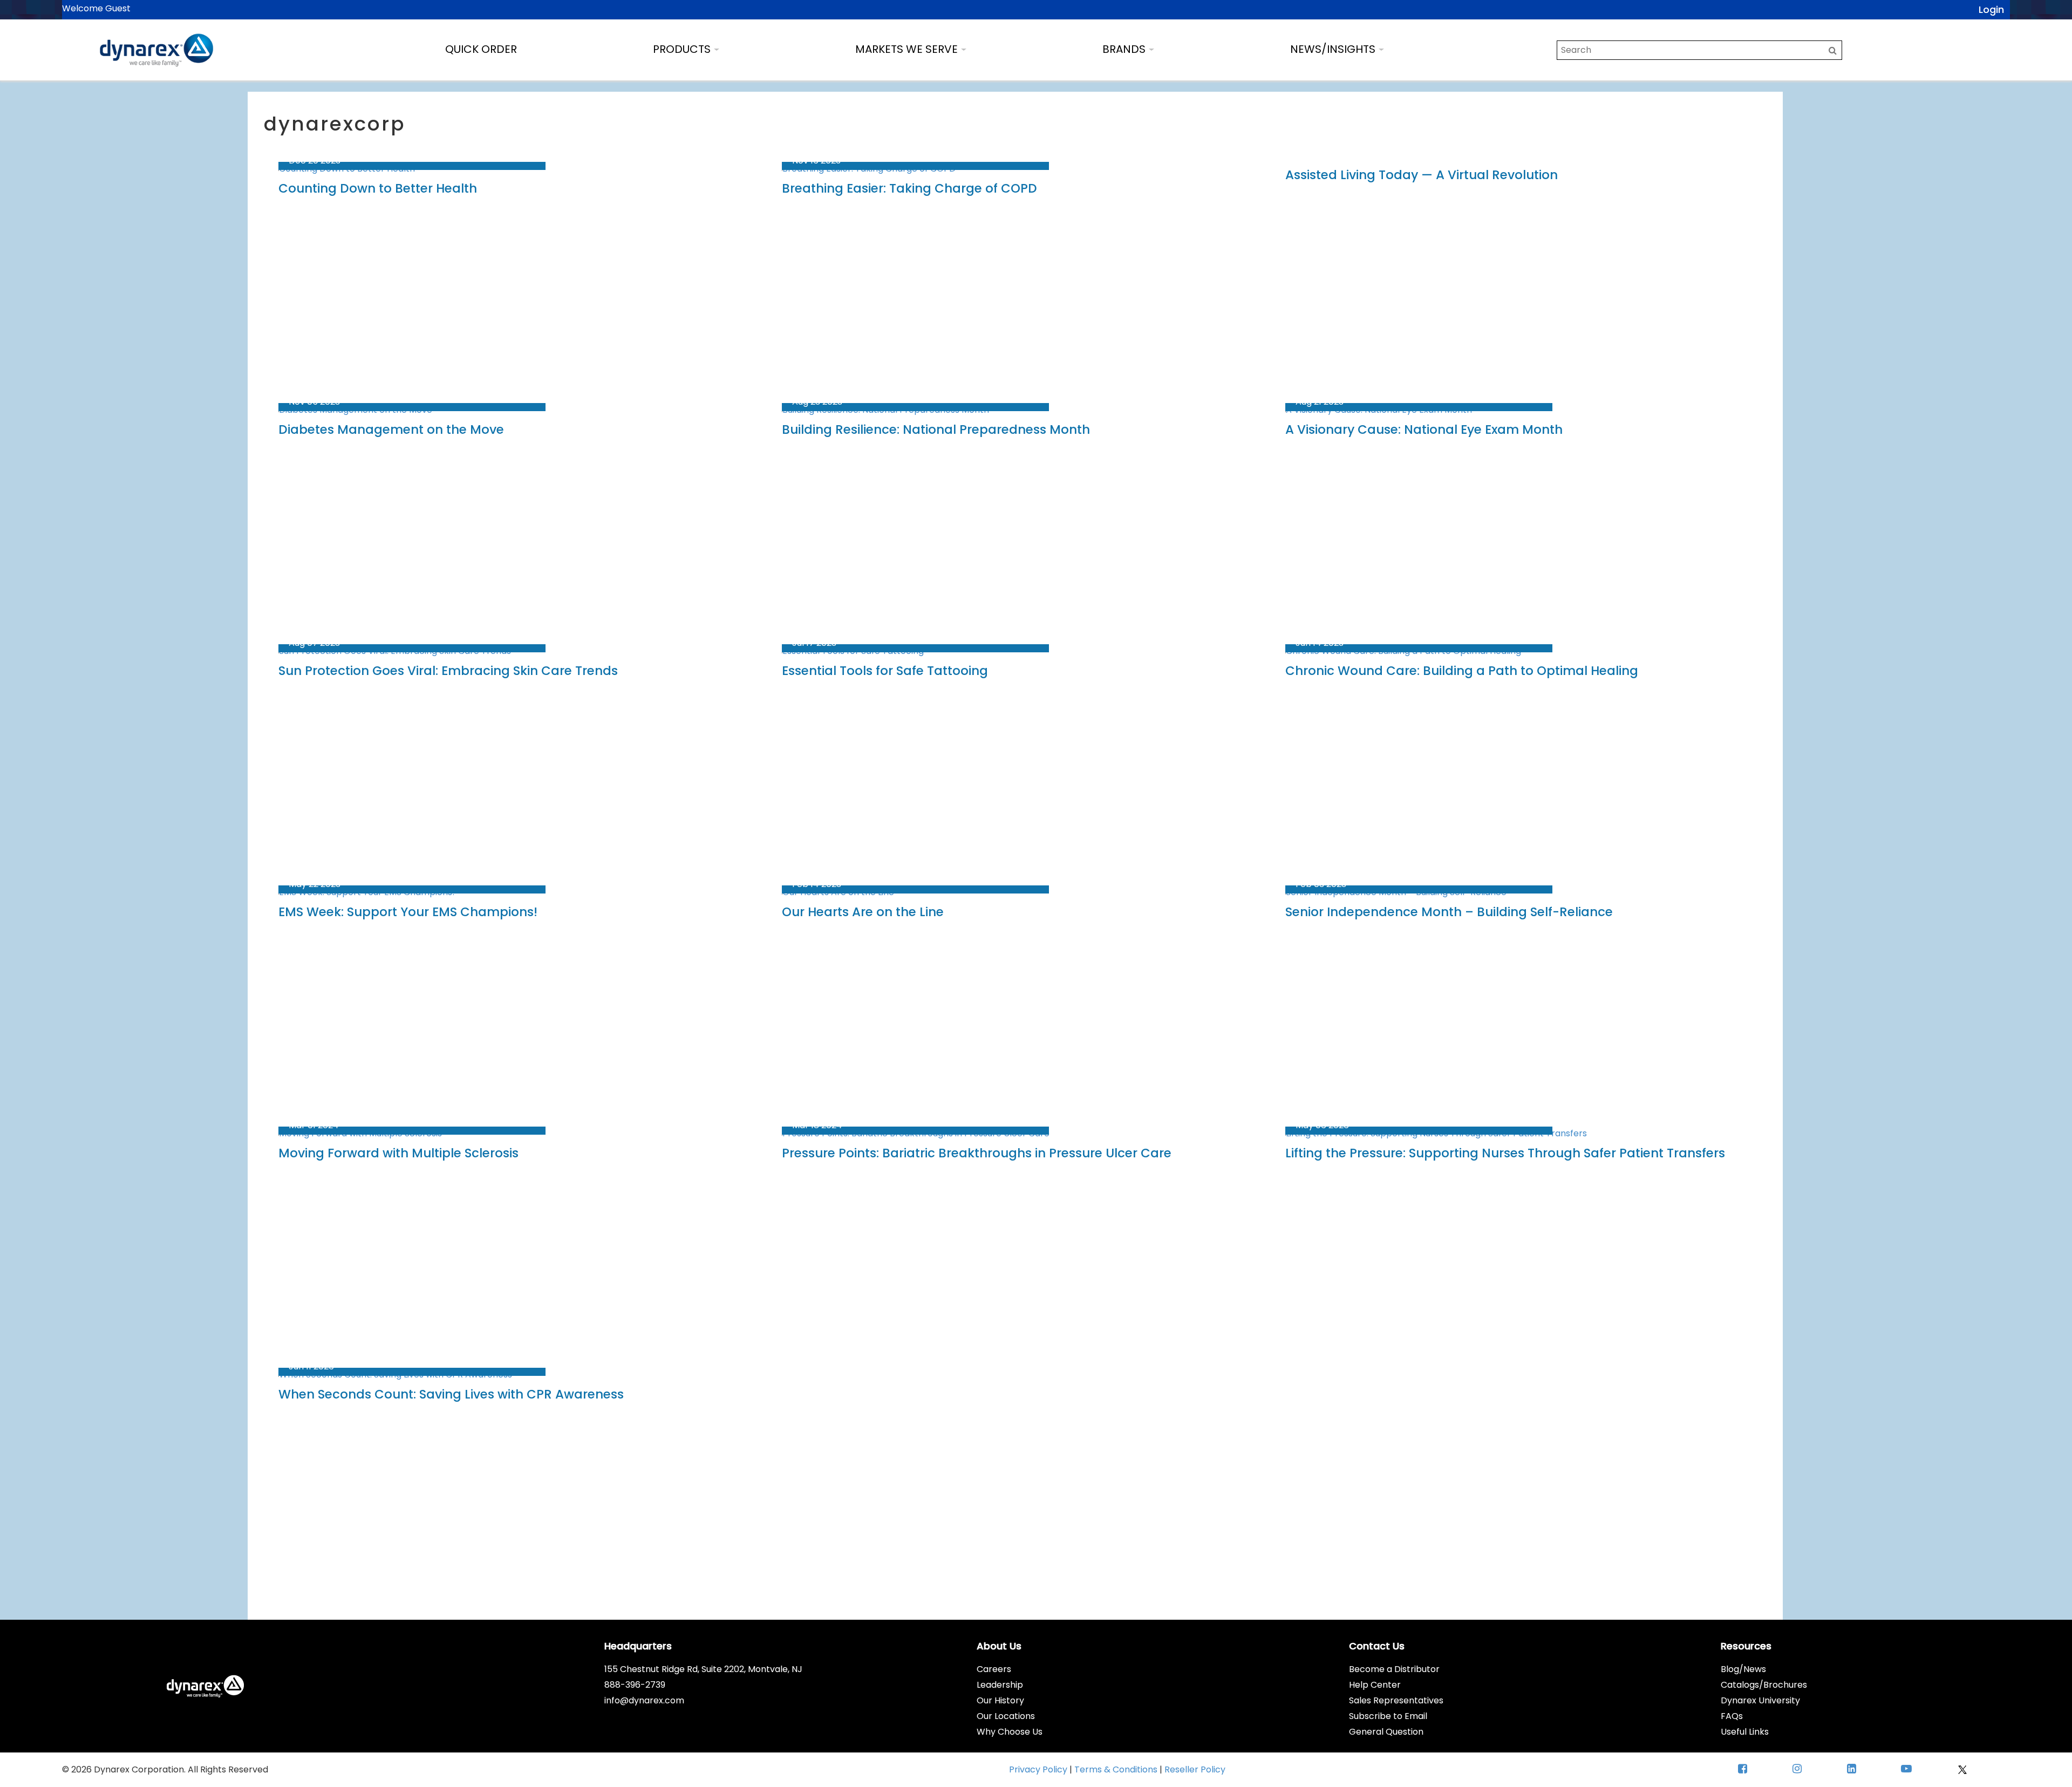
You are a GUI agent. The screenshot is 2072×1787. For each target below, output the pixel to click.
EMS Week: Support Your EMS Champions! (408, 912)
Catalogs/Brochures (1764, 1685)
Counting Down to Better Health (378, 188)
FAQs (1732, 1716)
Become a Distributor (1394, 1669)
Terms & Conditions (1117, 1769)
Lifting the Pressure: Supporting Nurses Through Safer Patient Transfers (1505, 1153)
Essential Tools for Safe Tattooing (885, 671)
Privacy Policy (1039, 1769)
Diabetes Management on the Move (391, 429)
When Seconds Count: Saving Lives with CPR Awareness (451, 1394)
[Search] (1833, 50)
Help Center (1375, 1685)
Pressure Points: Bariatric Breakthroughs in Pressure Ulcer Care (977, 1153)
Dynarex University (1760, 1700)
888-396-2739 (635, 1685)
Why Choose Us (1010, 1732)
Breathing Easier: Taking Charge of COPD (909, 188)
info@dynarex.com (644, 1700)
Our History (1000, 1700)
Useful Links (1745, 1732)
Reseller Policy (1195, 1769)
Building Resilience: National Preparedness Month (936, 429)
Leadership (1000, 1685)
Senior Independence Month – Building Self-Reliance (1449, 912)
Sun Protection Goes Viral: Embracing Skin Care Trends (448, 671)
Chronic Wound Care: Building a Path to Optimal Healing (1462, 671)
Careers (994, 1669)
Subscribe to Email (1388, 1716)
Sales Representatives (1396, 1700)
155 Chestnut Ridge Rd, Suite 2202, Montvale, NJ (703, 1669)
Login (1991, 9)
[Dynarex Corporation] (156, 50)
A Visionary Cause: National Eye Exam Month (1424, 429)
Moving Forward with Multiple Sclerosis (398, 1153)
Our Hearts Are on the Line (863, 912)
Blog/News (1743, 1669)
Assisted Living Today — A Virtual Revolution (1422, 175)
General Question (1386, 1732)
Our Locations (1006, 1716)
